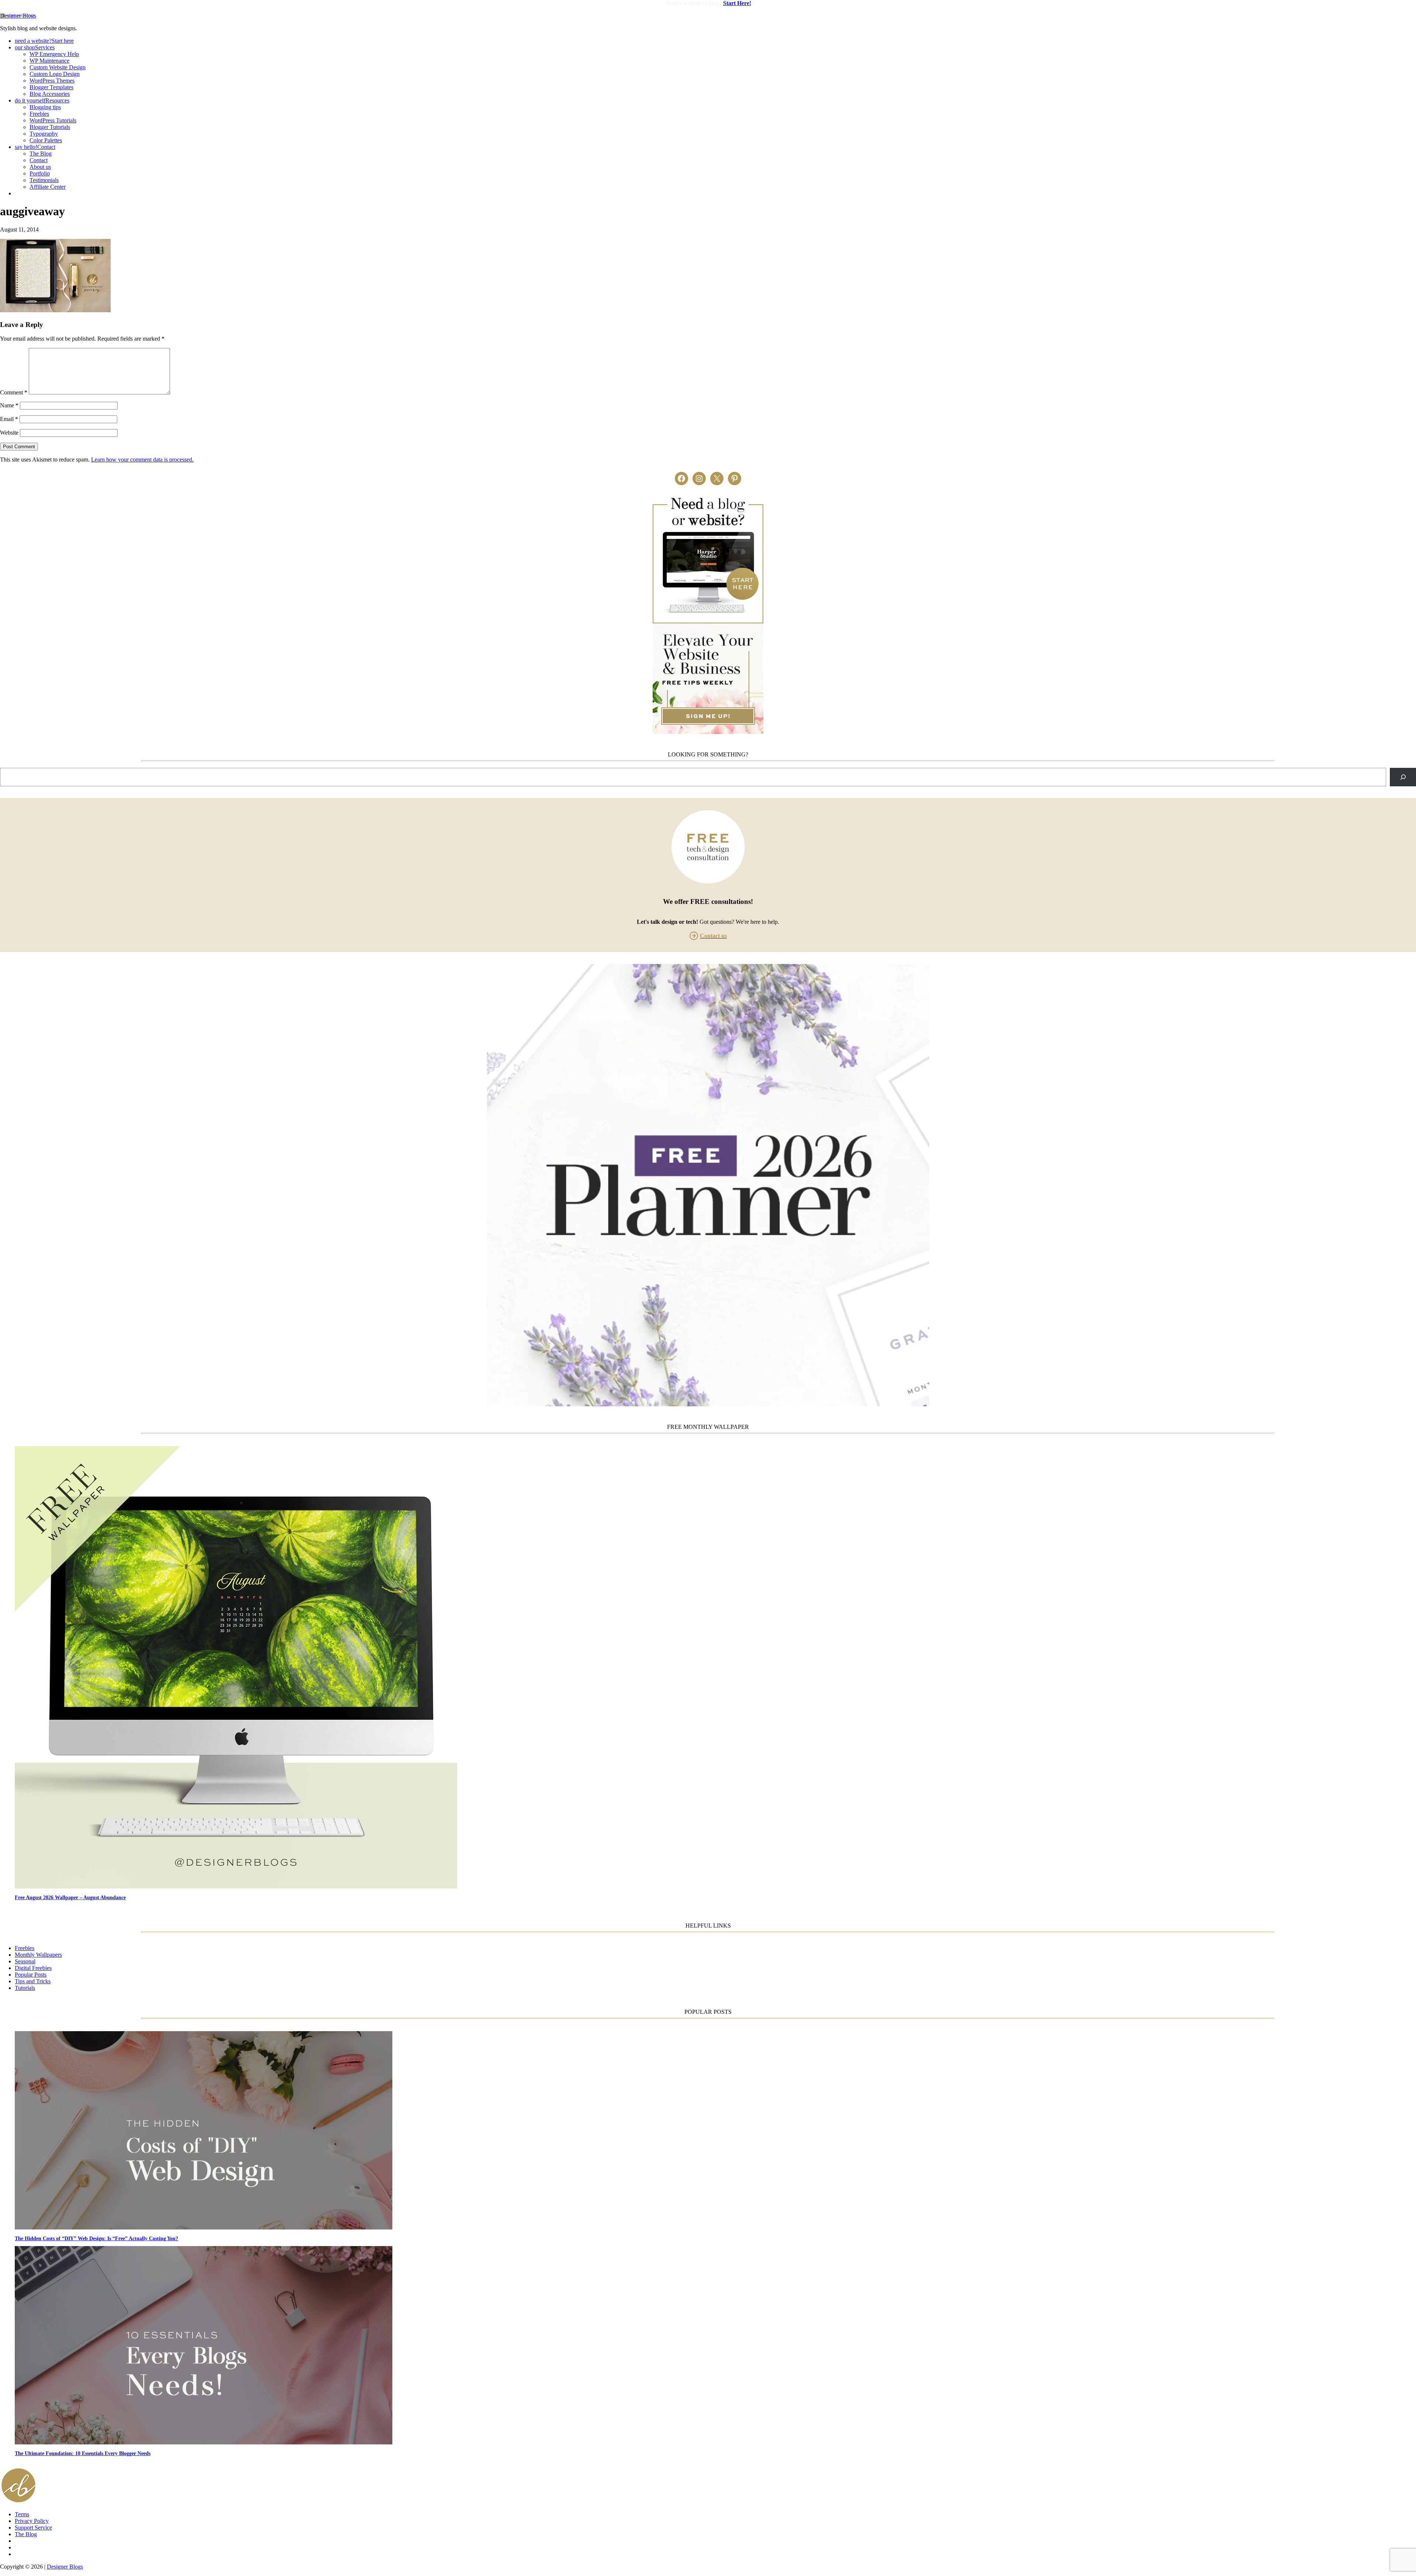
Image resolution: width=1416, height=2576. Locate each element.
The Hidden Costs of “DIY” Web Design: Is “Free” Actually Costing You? (96, 2238)
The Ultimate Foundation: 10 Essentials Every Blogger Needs (83, 2453)
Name (9, 405)
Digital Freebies (33, 1968)
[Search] (1403, 777)
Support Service (33, 2528)
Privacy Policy (32, 2521)
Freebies (25, 1948)
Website (9, 433)
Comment (14, 392)
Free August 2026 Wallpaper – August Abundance (70, 1897)
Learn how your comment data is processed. (142, 459)
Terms (22, 2514)
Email (9, 419)
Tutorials (25, 1988)
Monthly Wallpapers (38, 1955)
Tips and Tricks (33, 1981)
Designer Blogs (18, 16)
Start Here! (737, 3)
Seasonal (25, 1961)
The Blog (26, 2534)
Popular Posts (31, 1975)
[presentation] (715, 1668)
